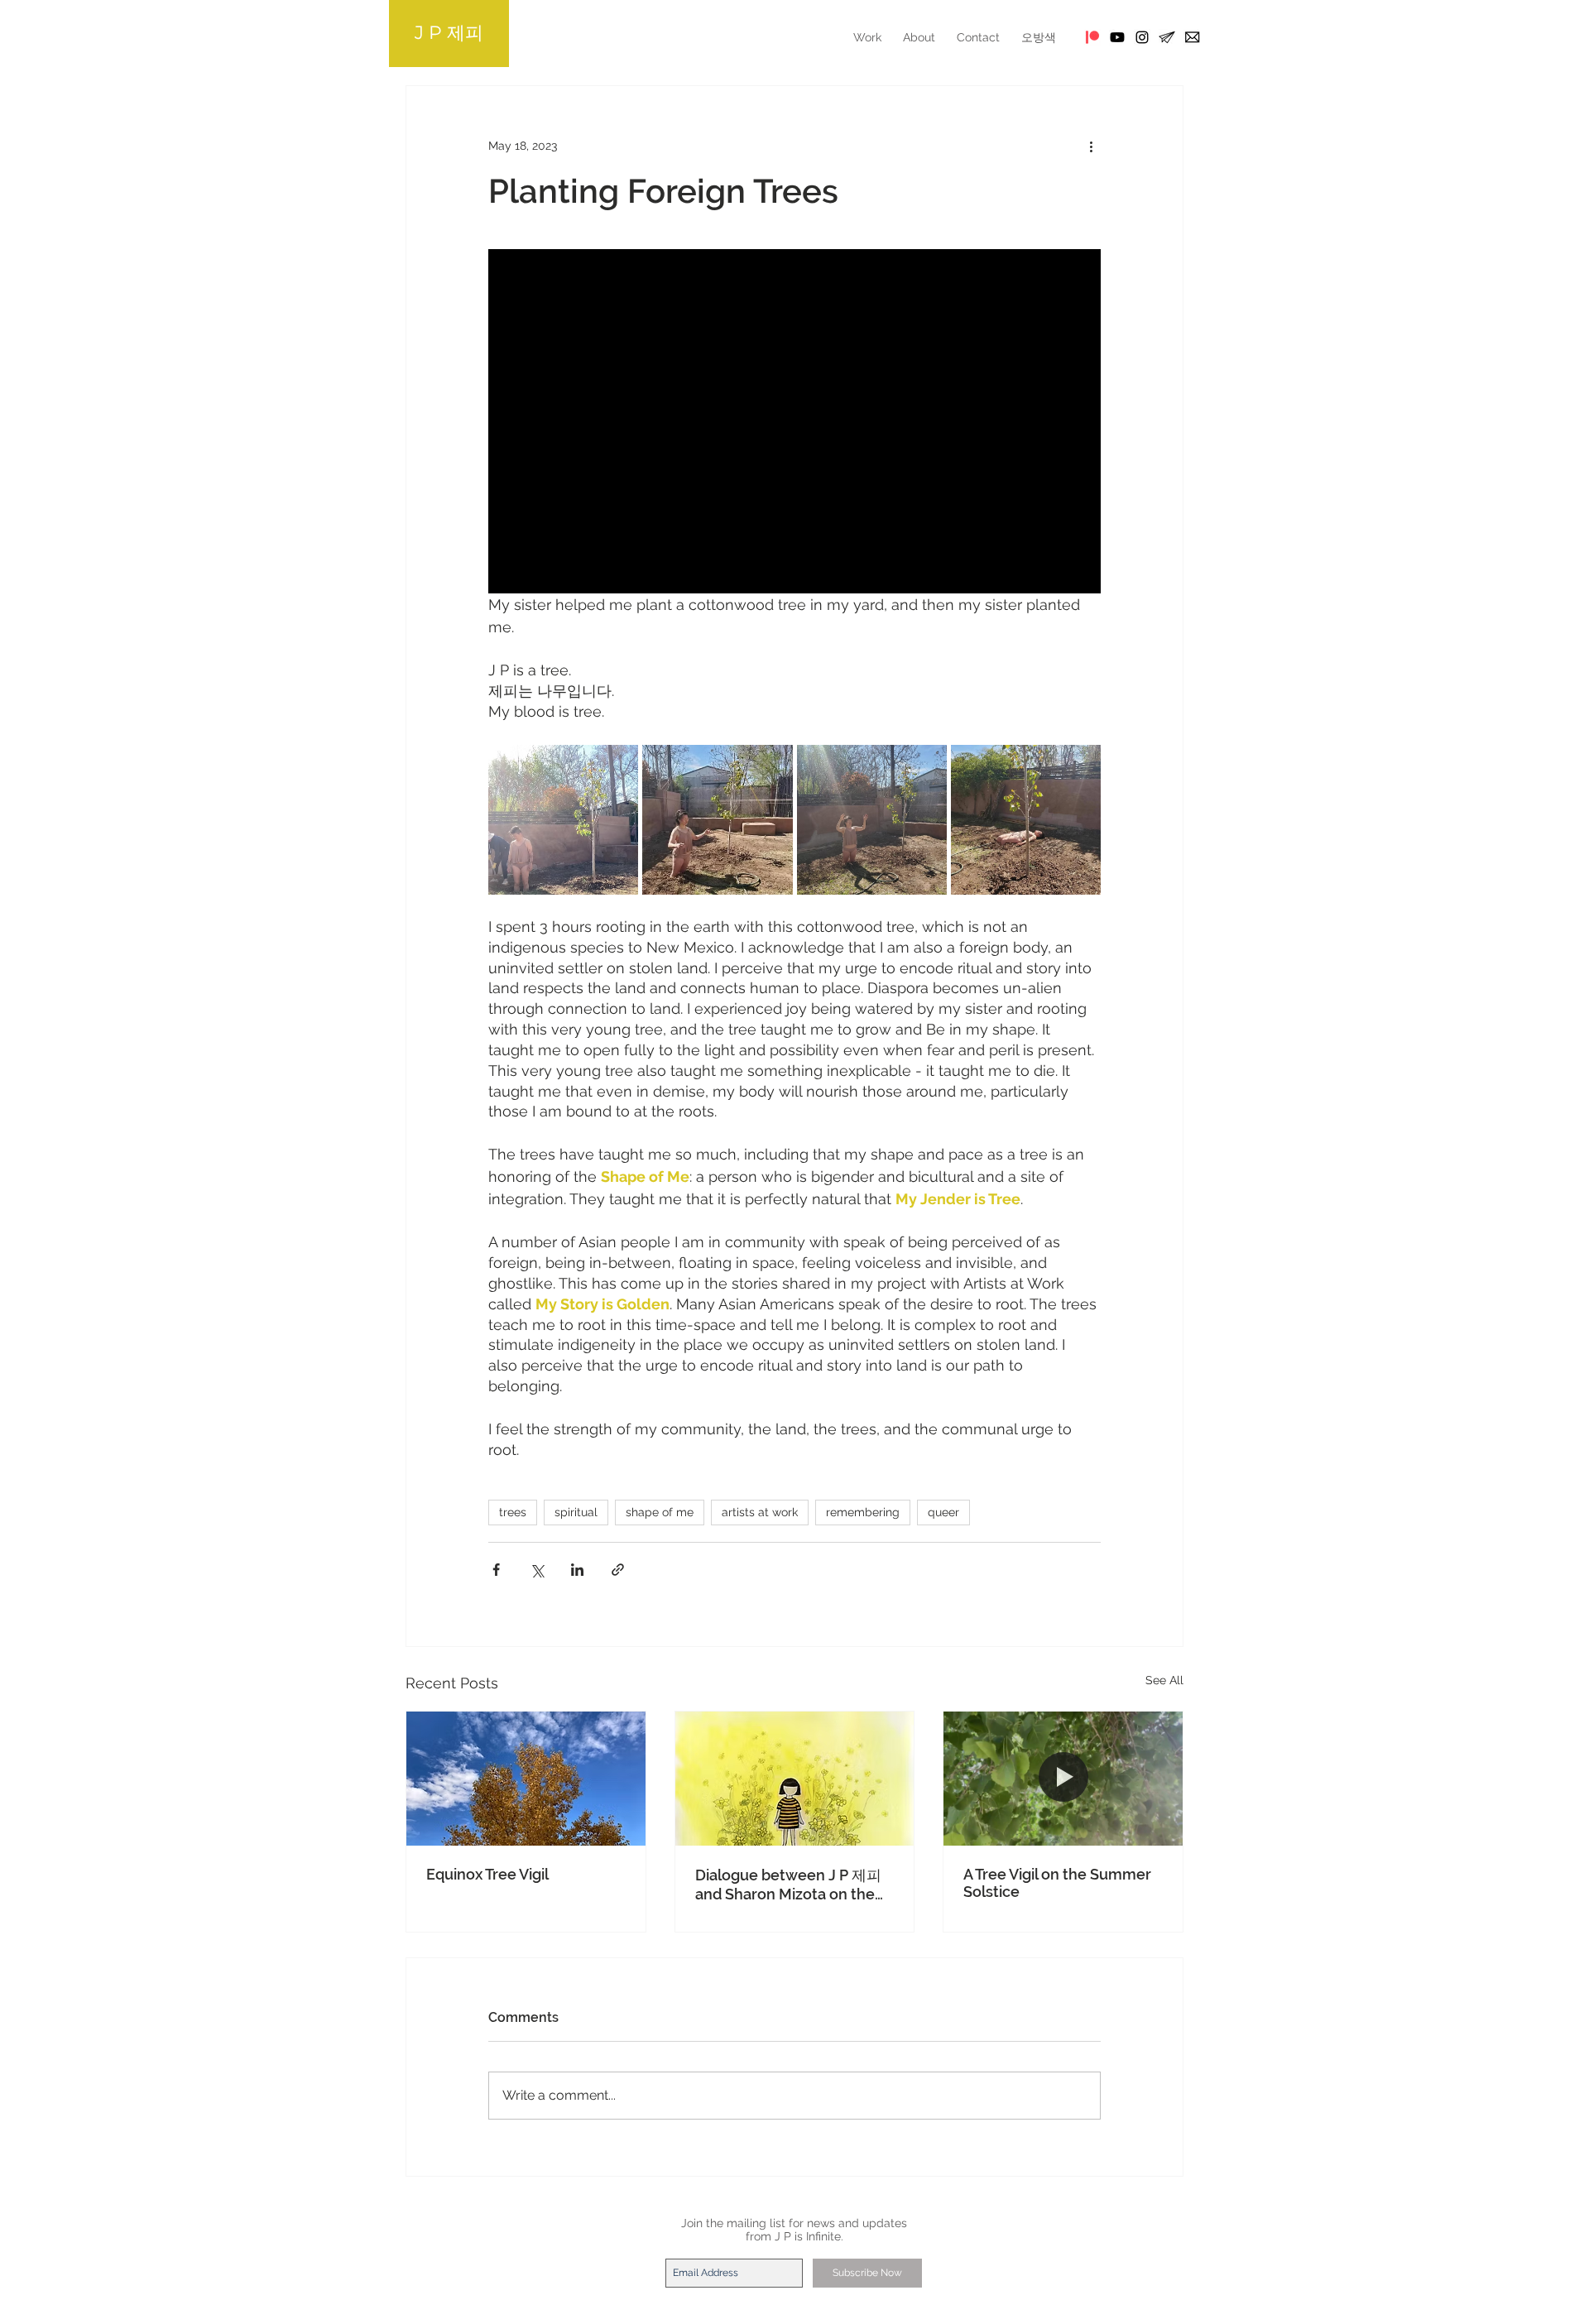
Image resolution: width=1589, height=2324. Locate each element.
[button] (1192, 37)
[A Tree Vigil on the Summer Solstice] (1063, 1779)
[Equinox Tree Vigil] (526, 1779)
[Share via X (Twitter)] (537, 1570)
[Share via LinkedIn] (577, 1570)
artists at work (760, 1512)
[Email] (1167, 37)
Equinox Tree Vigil (487, 1874)
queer (943, 1512)
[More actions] (1091, 146)
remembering (863, 1512)
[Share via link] (618, 1570)
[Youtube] (1117, 37)
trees (513, 1512)
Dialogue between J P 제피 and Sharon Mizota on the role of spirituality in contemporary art (788, 1885)
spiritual (576, 1512)
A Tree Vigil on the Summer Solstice (1057, 1883)
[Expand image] (563, 820)
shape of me (660, 1512)
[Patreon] (1092, 37)
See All (1164, 1680)
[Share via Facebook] (496, 1570)
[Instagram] (1142, 37)
